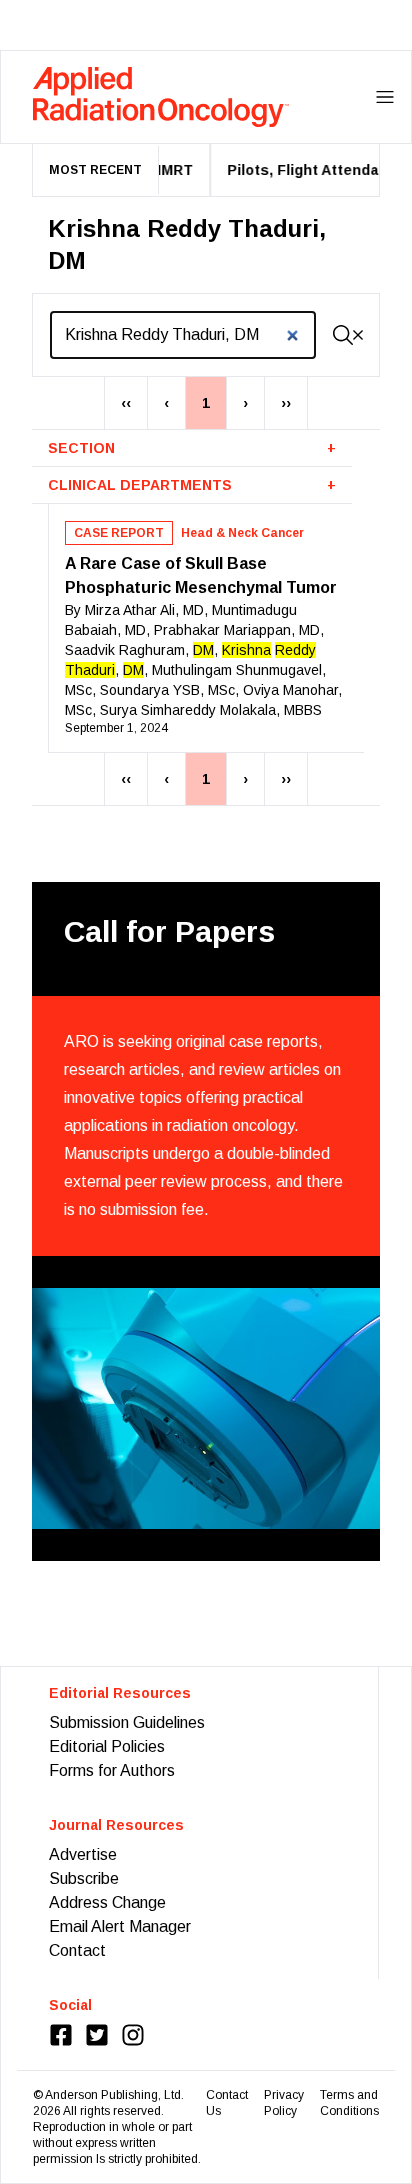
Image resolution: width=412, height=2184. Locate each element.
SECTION (192, 448)
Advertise (83, 1854)
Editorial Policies (107, 1746)
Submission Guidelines (127, 1722)
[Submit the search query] (343, 335)
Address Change (107, 1902)
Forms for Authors (112, 1770)
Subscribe (84, 1878)
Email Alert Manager (120, 1926)
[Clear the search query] (358, 335)
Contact (77, 1950)
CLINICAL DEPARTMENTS (192, 485)
